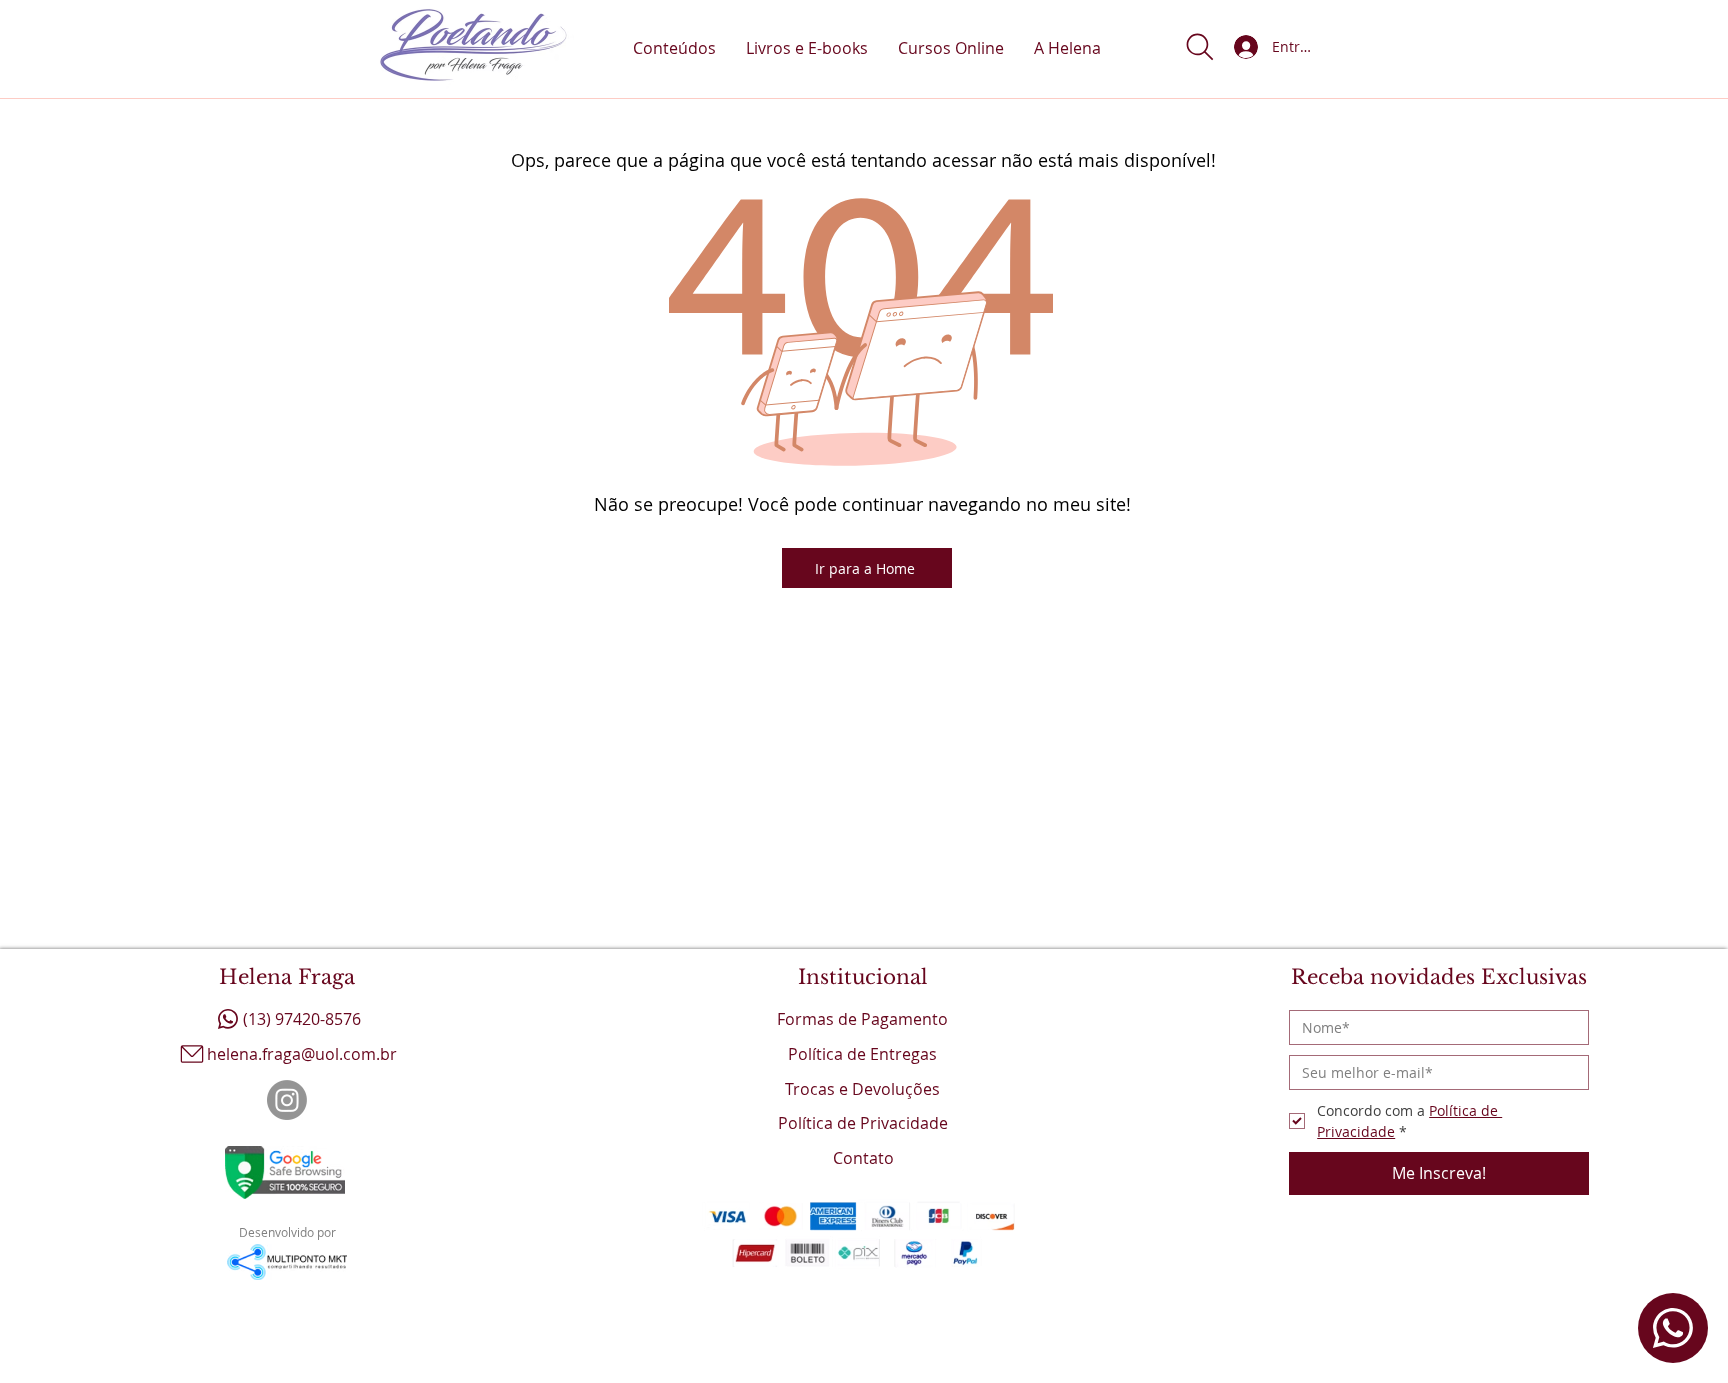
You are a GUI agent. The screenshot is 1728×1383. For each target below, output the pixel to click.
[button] (1200, 47)
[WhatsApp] (1673, 1328)
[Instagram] (287, 1100)
